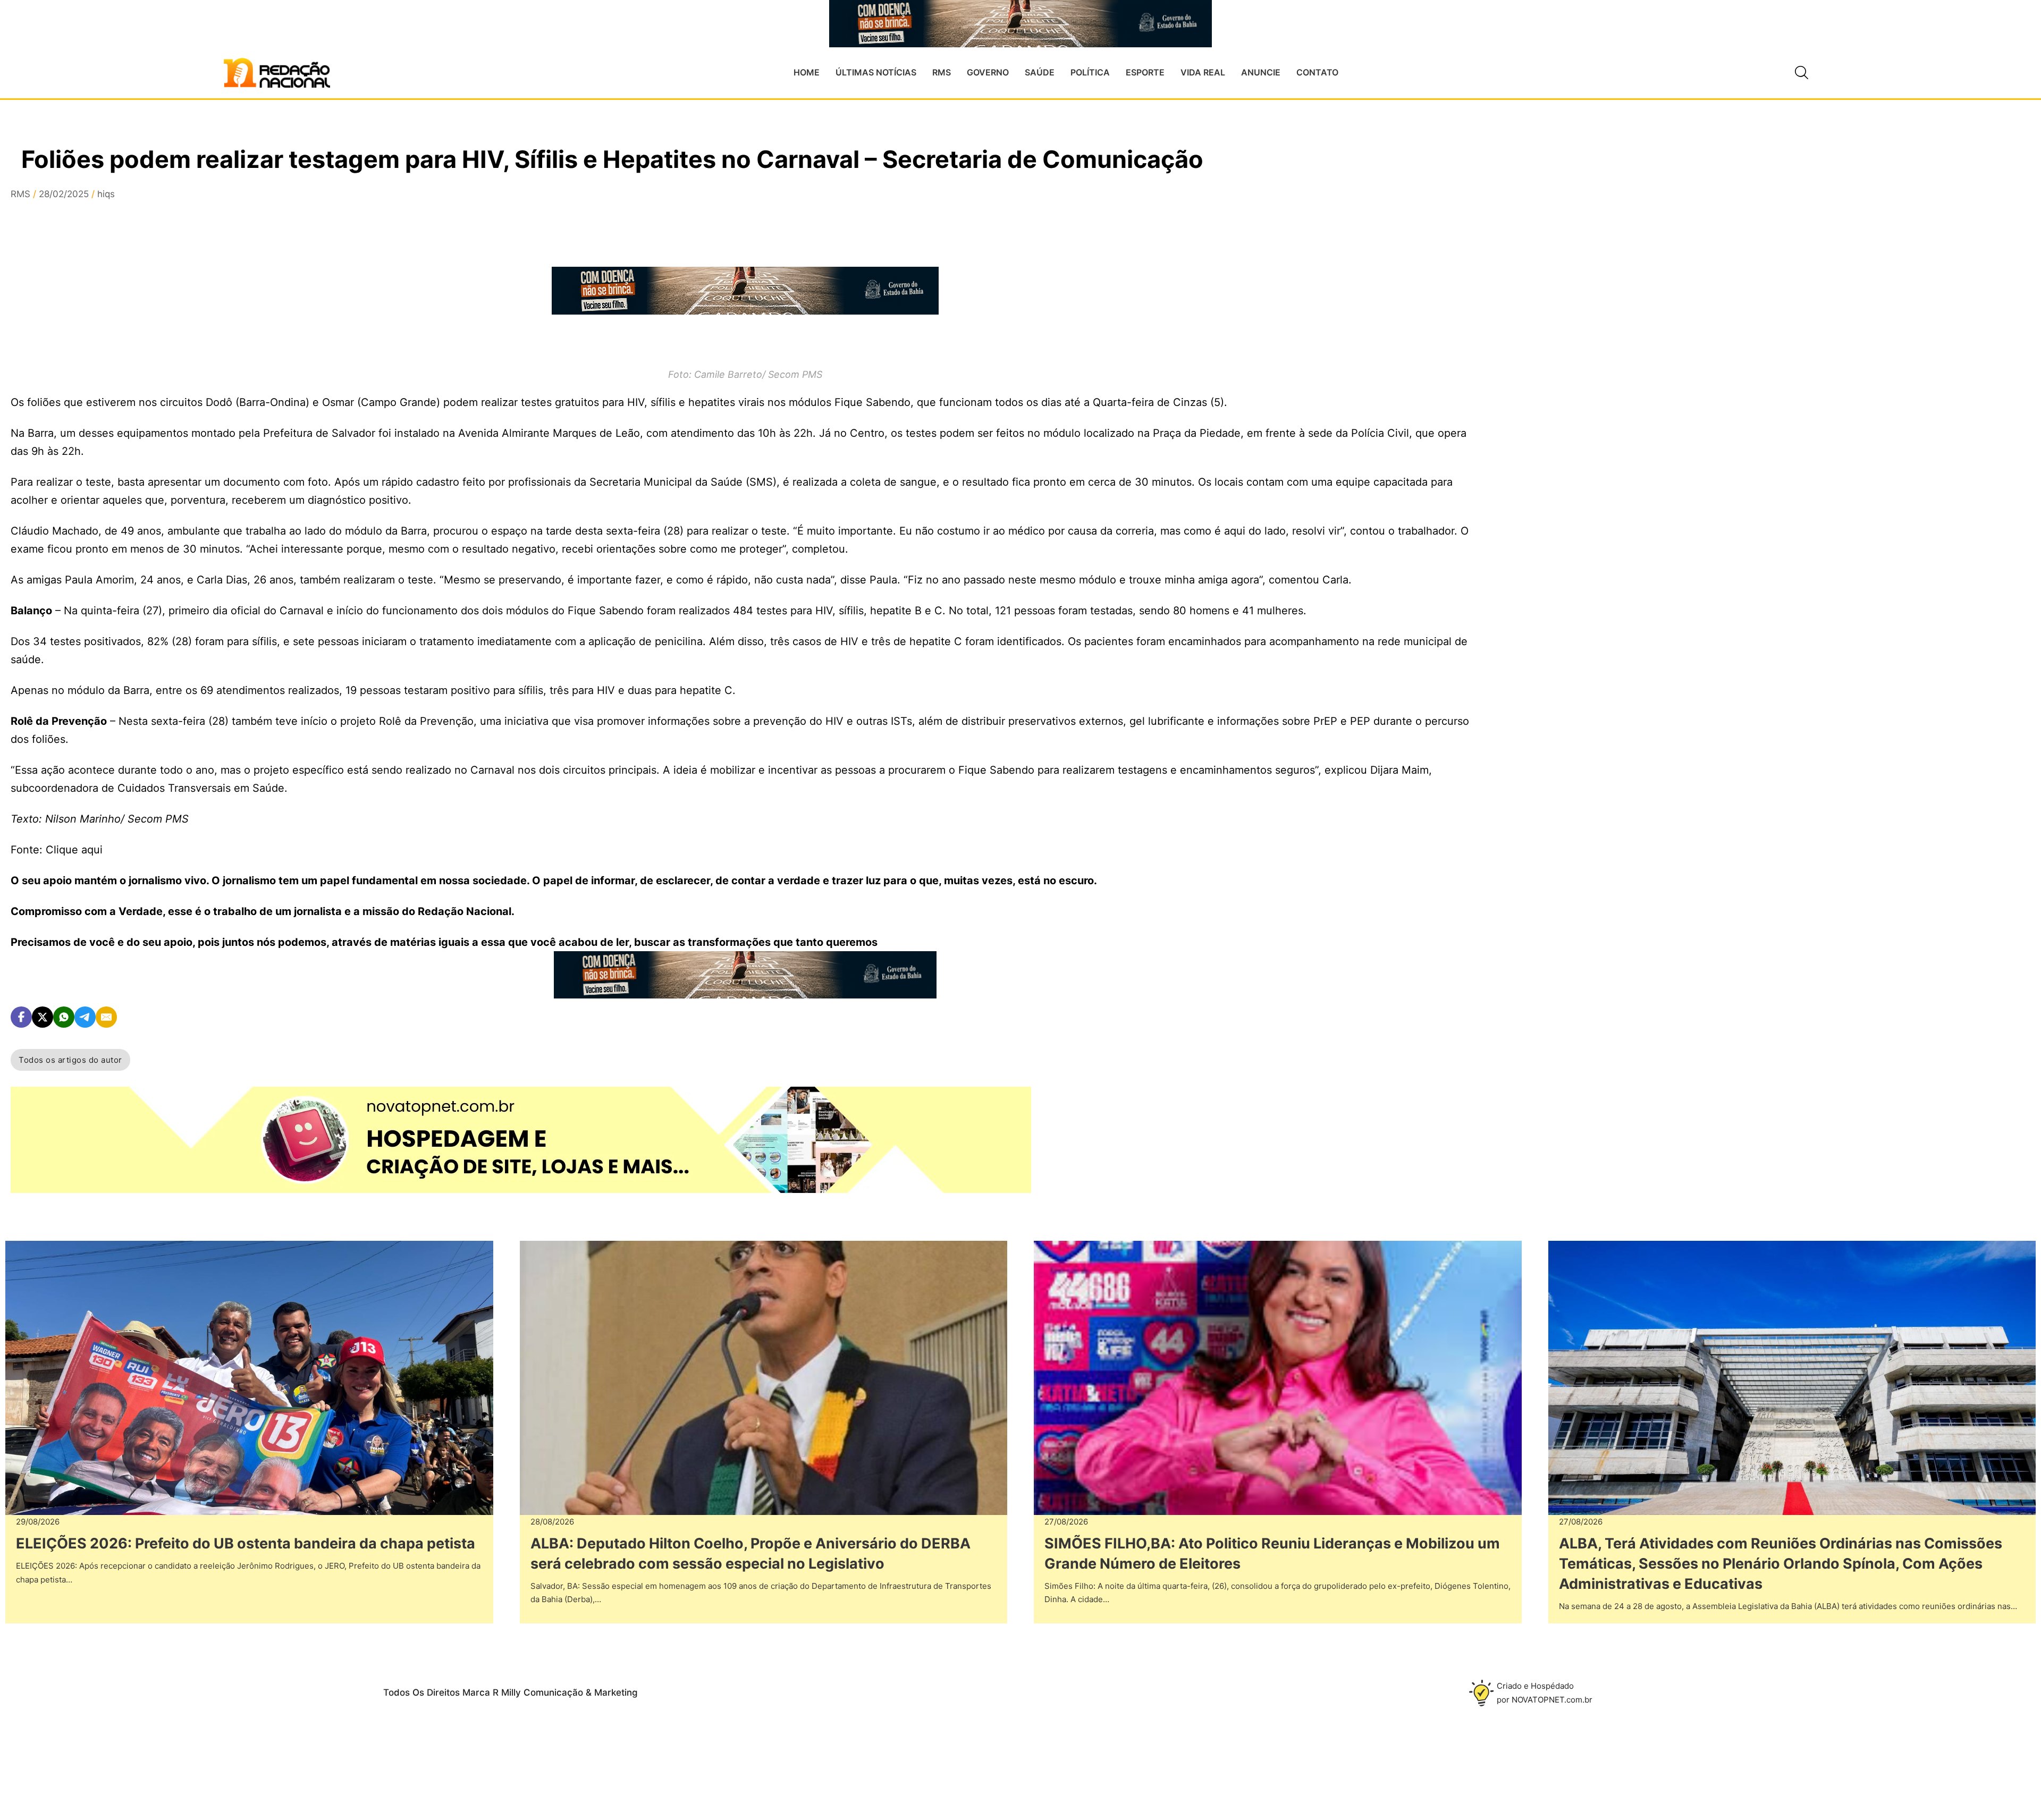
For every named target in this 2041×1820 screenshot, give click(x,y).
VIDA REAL (1203, 72)
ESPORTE (1145, 72)
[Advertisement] (1594, 341)
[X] (43, 1017)
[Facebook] (21, 1017)
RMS (942, 72)
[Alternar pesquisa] (1801, 73)
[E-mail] (106, 1017)
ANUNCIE (1261, 72)
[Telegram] (85, 1017)
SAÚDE (1040, 72)
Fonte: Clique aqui (57, 850)
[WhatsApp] (64, 1017)
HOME (807, 72)
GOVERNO (988, 72)
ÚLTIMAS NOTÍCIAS (876, 72)
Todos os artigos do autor (70, 1060)
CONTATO (1317, 72)
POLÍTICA (1090, 72)
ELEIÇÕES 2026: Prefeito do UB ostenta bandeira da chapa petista (246, 1543)
